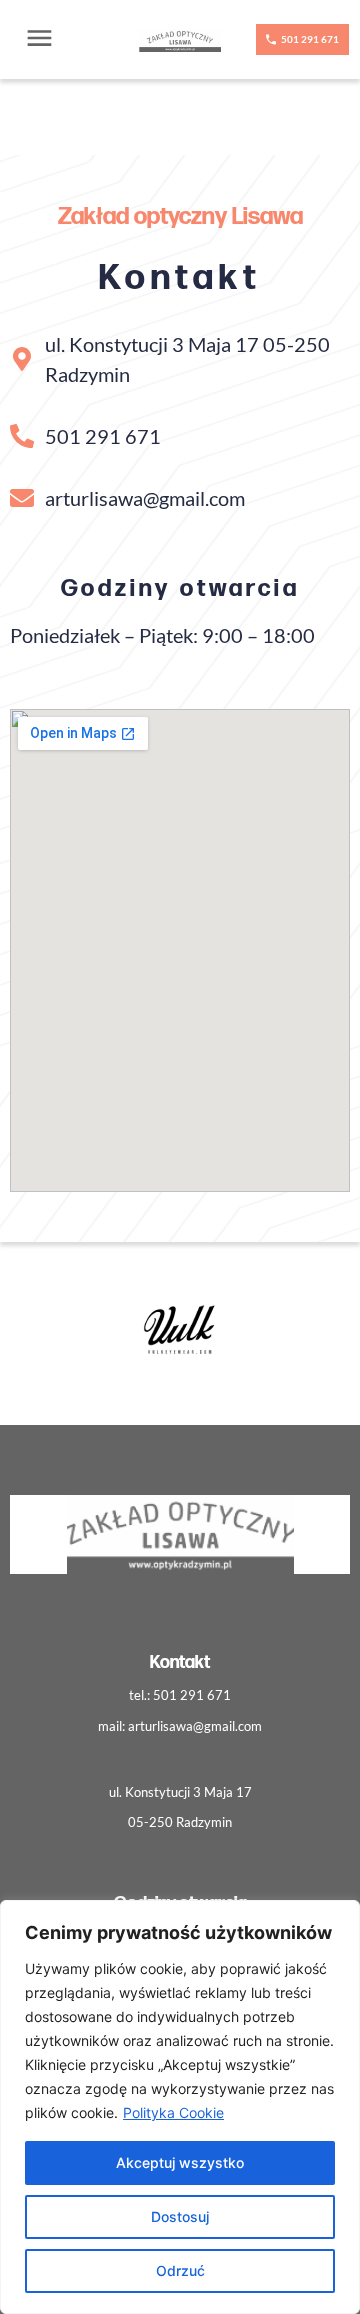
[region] (180, 2107)
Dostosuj (180, 2216)
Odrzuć (180, 2270)
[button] (39, 39)
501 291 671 (192, 1695)
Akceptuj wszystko (180, 2162)
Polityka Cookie (173, 2112)
